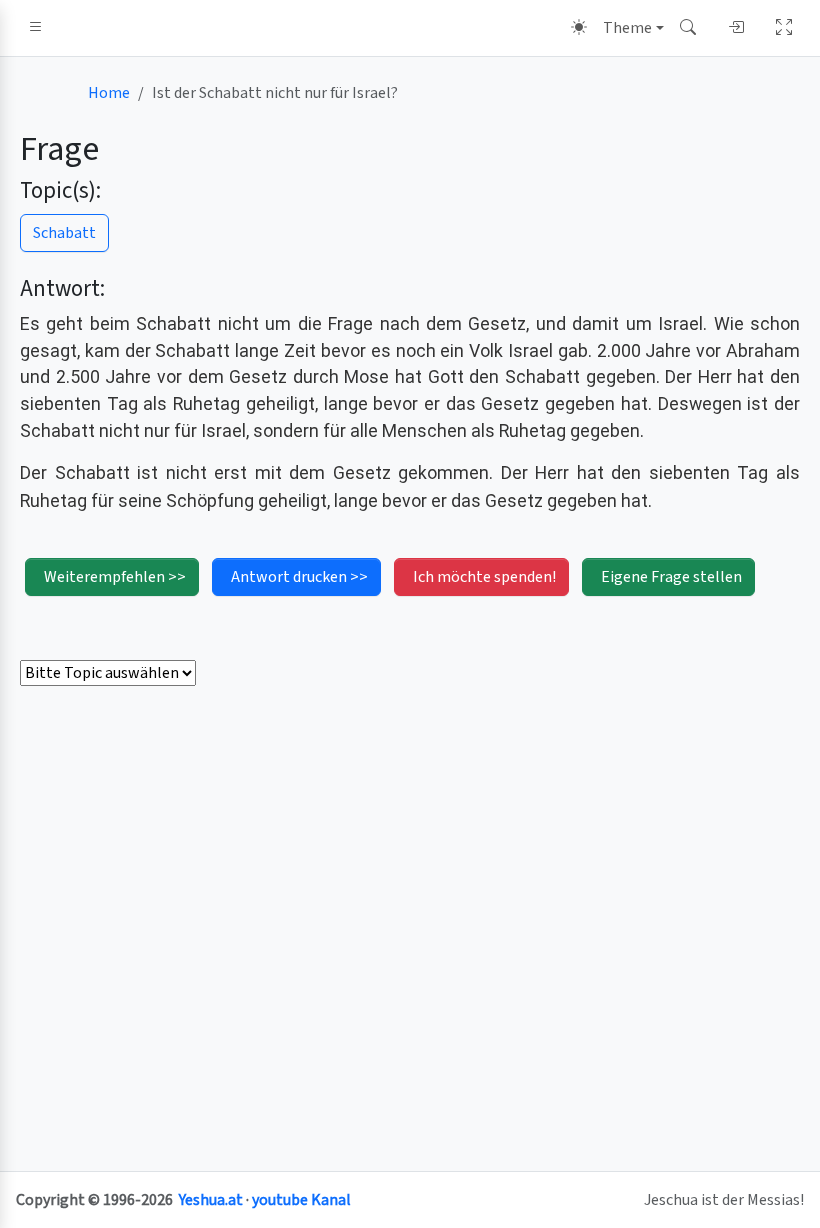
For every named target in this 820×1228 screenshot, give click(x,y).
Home (109, 93)
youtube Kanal (301, 1200)
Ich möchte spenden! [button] (484, 577)
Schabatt (64, 233)
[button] (36, 28)
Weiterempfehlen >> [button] (115, 577)
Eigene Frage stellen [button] (671, 577)
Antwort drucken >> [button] (299, 577)
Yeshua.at (211, 1200)
